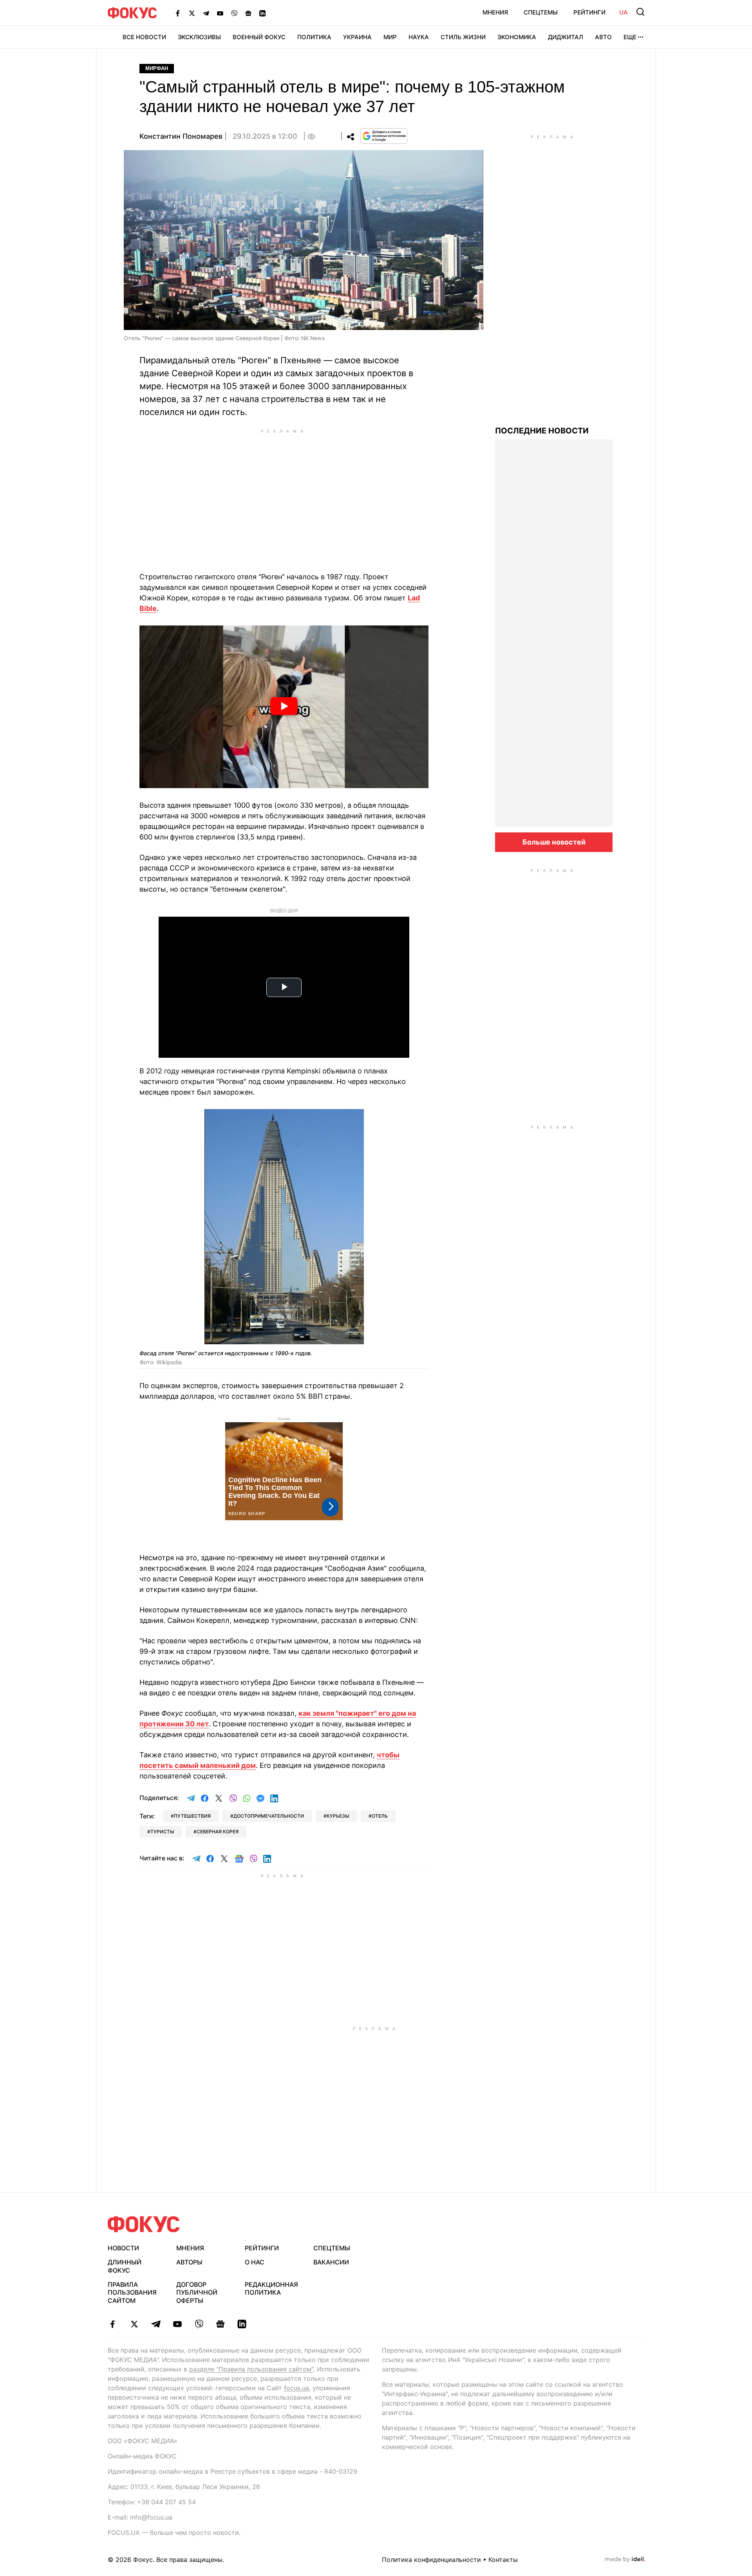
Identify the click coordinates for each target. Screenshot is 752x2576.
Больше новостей (554, 842)
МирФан (157, 68)
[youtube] (177, 2324)
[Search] (640, 12)
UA (624, 12)
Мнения (495, 12)
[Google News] (248, 13)
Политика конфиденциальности (431, 2560)
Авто (603, 37)
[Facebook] (178, 13)
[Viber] (234, 13)
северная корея (218, 1832)
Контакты (503, 2560)
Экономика (517, 37)
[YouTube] (220, 13)
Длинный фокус (125, 2266)
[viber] (199, 2324)
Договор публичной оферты (197, 2293)
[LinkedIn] (262, 13)
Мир (390, 37)
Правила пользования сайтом (132, 2293)
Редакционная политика (271, 2289)
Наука (419, 37)
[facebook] (113, 2324)
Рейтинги (589, 12)
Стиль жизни (463, 37)
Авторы (189, 2262)
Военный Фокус (259, 37)
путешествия (192, 1816)
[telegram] (156, 2324)
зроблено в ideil (625, 2560)
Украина (357, 37)
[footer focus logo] (144, 2224)
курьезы (338, 1816)
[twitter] (134, 2324)
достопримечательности (269, 1816)
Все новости (144, 37)
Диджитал (566, 37)
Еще (630, 37)
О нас (255, 2262)
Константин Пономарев (181, 136)
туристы (162, 1832)
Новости (123, 2248)
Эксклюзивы (199, 37)
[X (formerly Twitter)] (192, 13)
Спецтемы (541, 12)
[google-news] (220, 2324)
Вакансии (331, 2262)
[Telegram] (206, 13)
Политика (314, 37)
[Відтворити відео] (284, 707)
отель (380, 1816)
